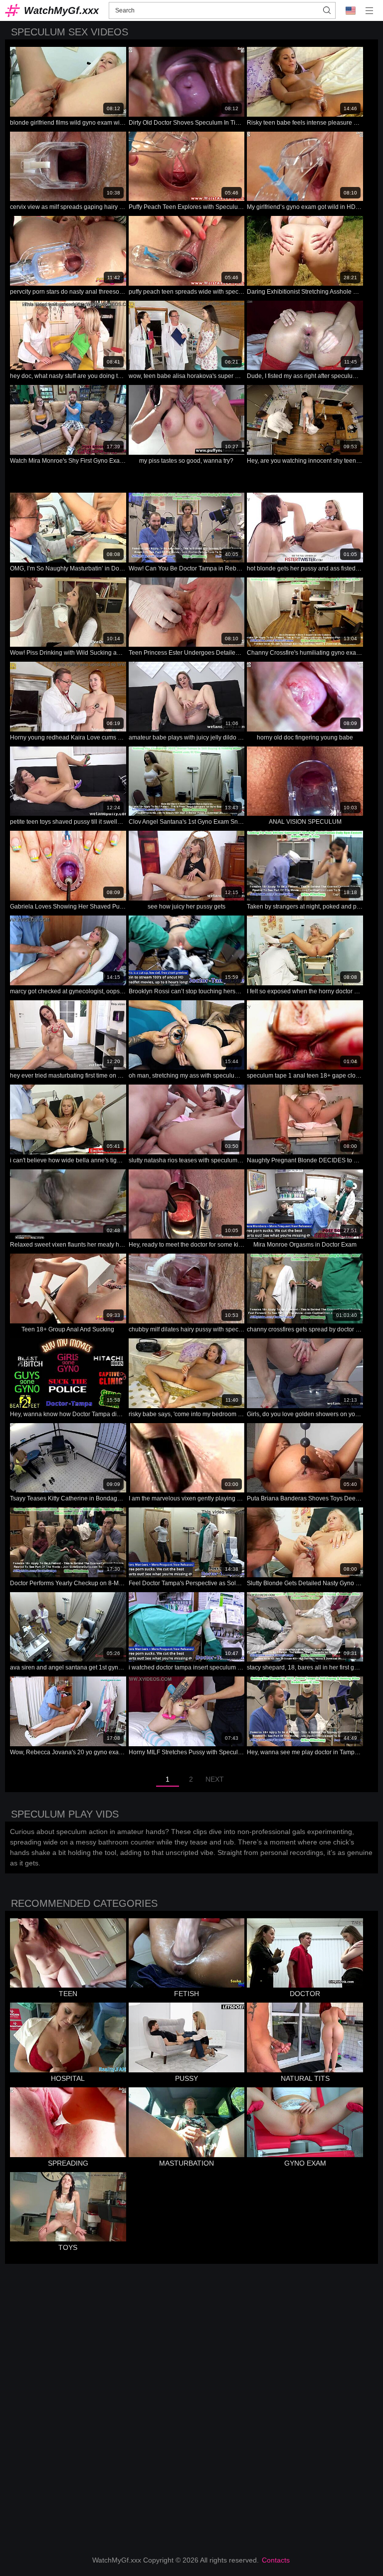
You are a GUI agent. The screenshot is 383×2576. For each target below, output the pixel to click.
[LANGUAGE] (351, 10)
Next (215, 1779)
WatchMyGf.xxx (61, 10)
